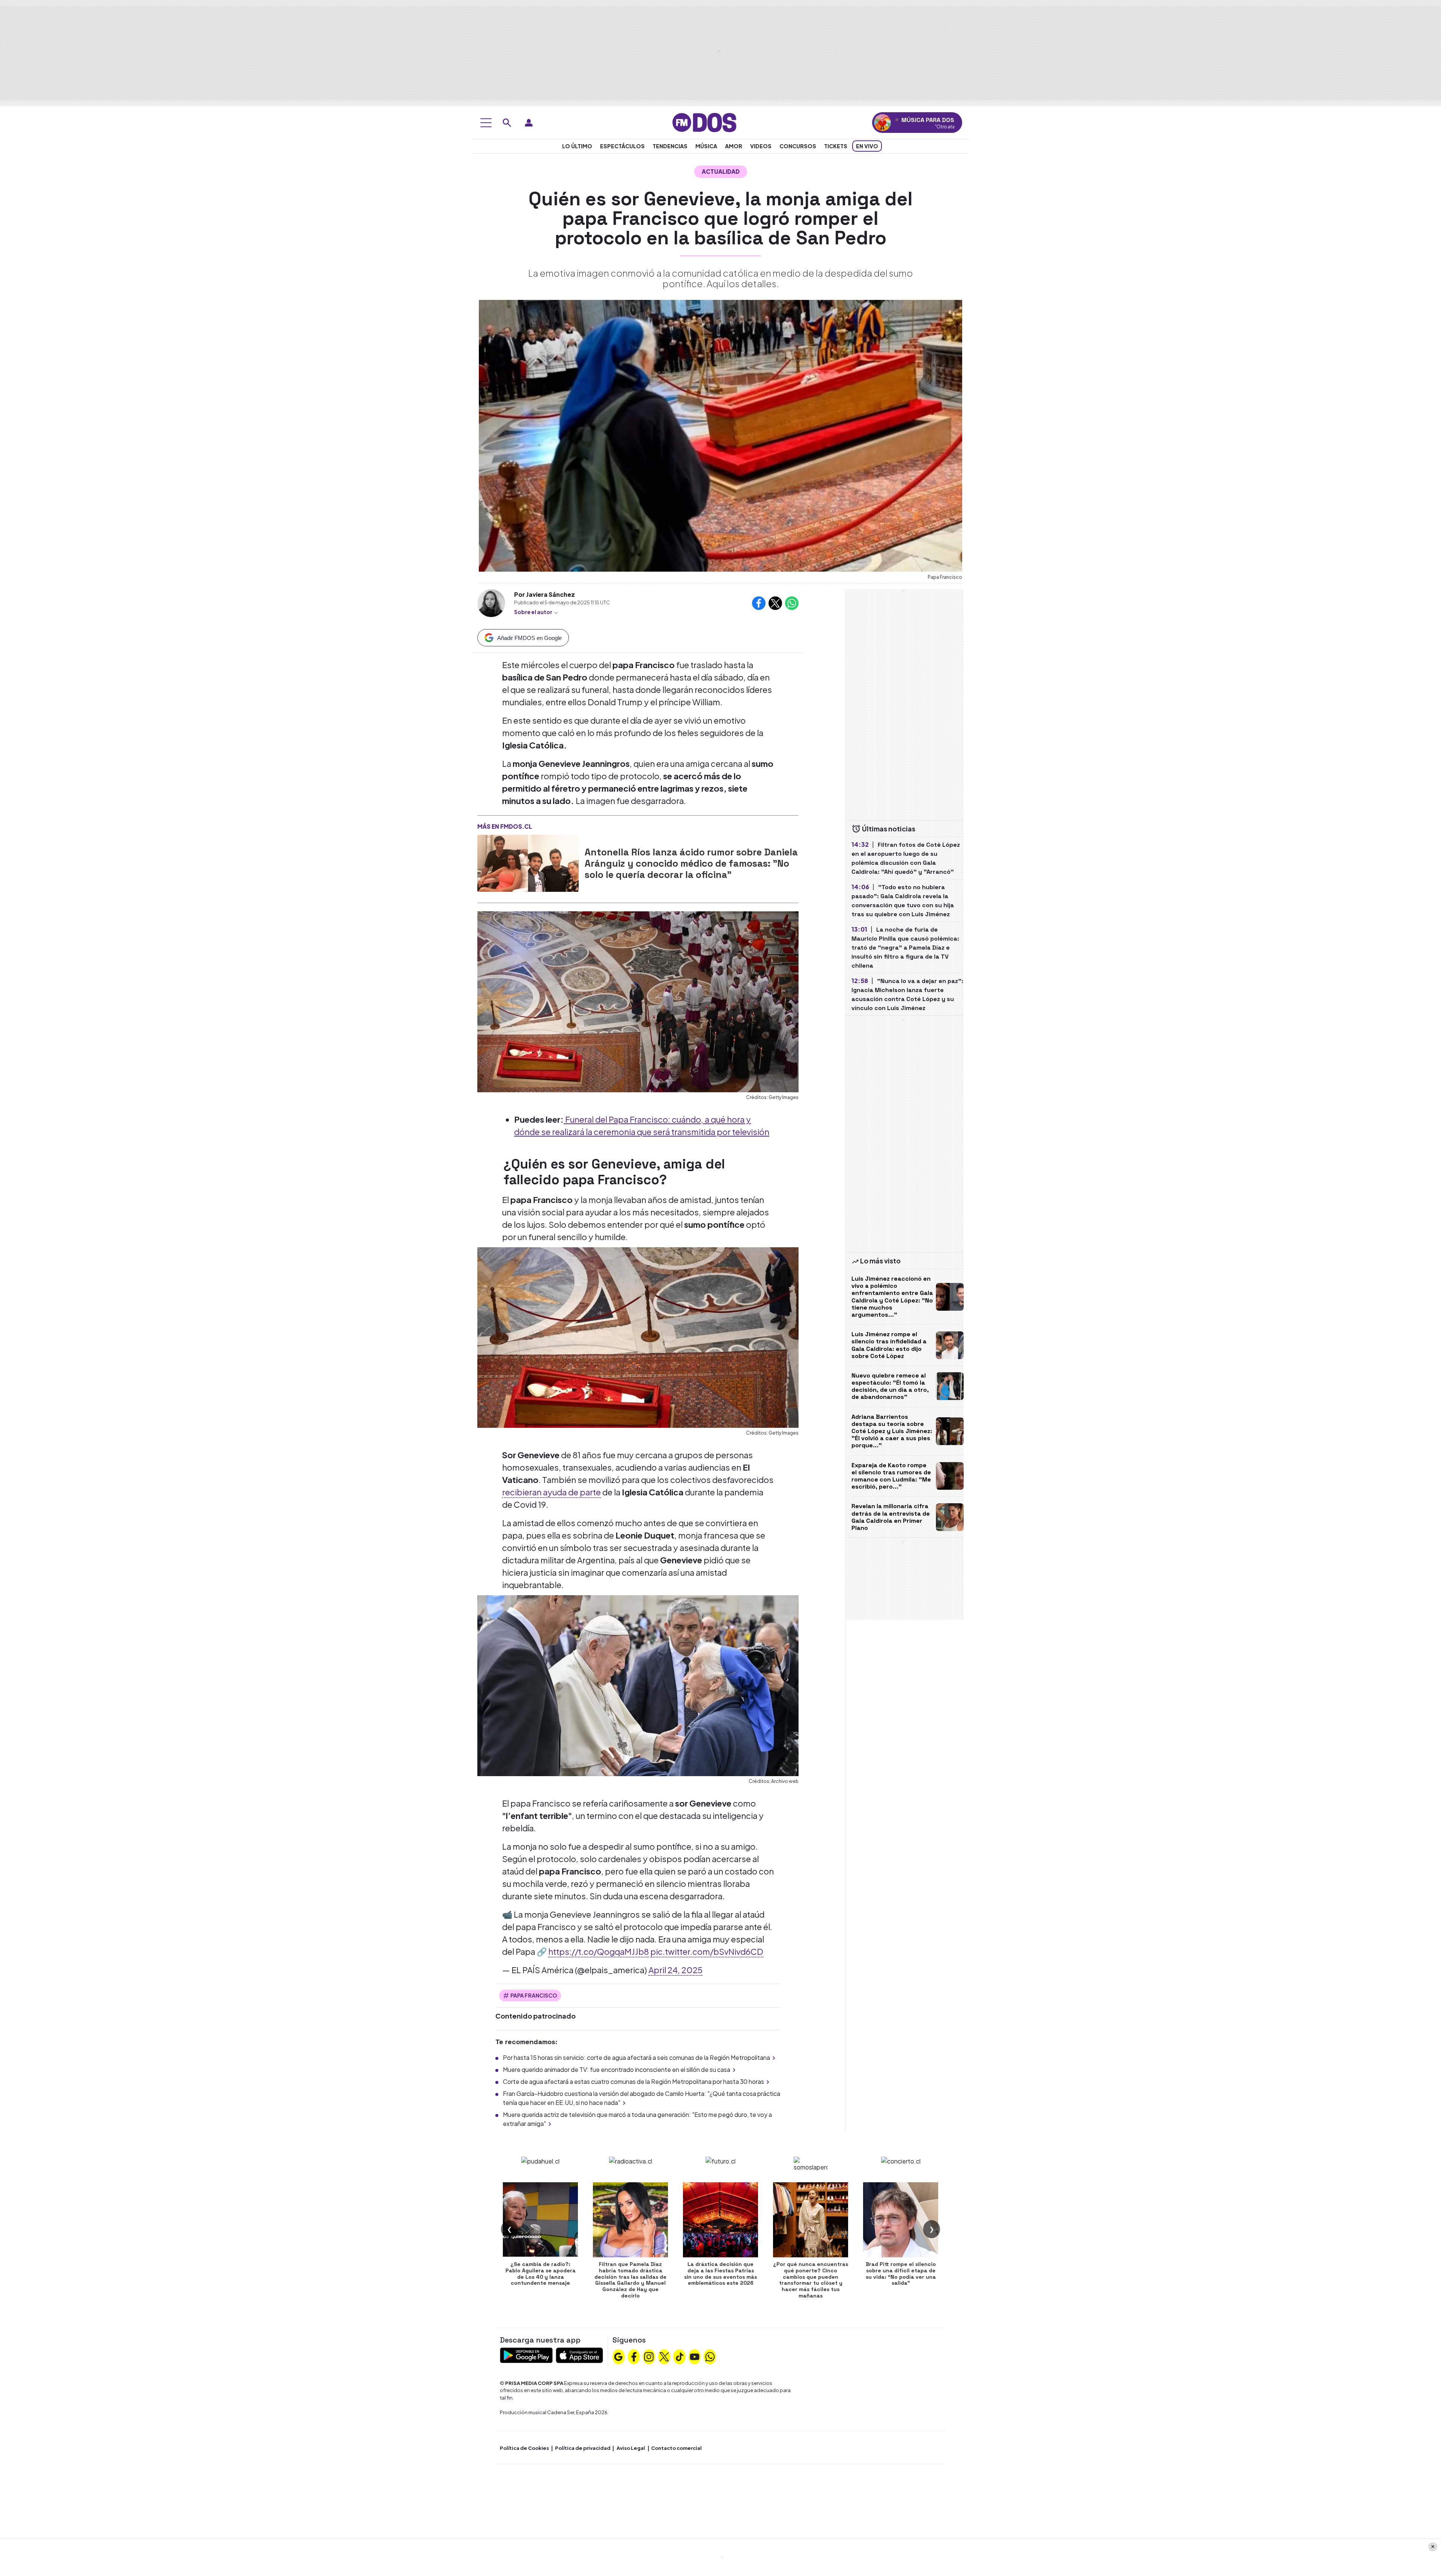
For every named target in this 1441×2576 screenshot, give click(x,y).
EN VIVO (867, 146)
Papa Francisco (534, 1995)
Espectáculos (622, 146)
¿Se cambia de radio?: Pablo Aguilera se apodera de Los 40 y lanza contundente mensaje (541, 2273)
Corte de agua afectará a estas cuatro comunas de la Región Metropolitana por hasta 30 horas (633, 2081)
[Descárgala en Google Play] (526, 2354)
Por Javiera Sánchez (545, 594)
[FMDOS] (704, 122)
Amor (734, 146)
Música (706, 146)
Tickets (836, 146)
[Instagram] (649, 2356)
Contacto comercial (676, 2448)
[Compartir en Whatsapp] (792, 603)
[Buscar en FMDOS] (507, 123)
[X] (664, 2356)
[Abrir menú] (486, 123)
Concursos (798, 146)
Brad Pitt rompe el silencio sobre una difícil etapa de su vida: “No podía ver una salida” (901, 2273)
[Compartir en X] (775, 603)
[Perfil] (529, 123)
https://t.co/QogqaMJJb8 (599, 1951)
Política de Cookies (524, 2448)
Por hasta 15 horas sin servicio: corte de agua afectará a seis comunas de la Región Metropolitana (636, 2057)
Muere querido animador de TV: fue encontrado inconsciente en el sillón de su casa (617, 2069)
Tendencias (670, 146)
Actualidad (721, 171)
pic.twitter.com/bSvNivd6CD (707, 1951)
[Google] (618, 2356)
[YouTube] (695, 2356)
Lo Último (577, 146)
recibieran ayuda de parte (551, 1492)
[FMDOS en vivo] (882, 123)
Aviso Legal (631, 2448)
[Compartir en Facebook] (759, 603)
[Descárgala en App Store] (579, 2354)
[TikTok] (680, 2356)
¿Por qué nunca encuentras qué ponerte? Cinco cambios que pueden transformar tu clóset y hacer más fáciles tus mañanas (811, 2280)
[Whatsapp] (710, 2356)
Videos (761, 146)
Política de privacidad (583, 2448)
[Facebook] (634, 2356)
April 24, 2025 (675, 1970)
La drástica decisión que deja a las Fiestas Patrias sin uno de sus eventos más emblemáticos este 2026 (720, 2273)
